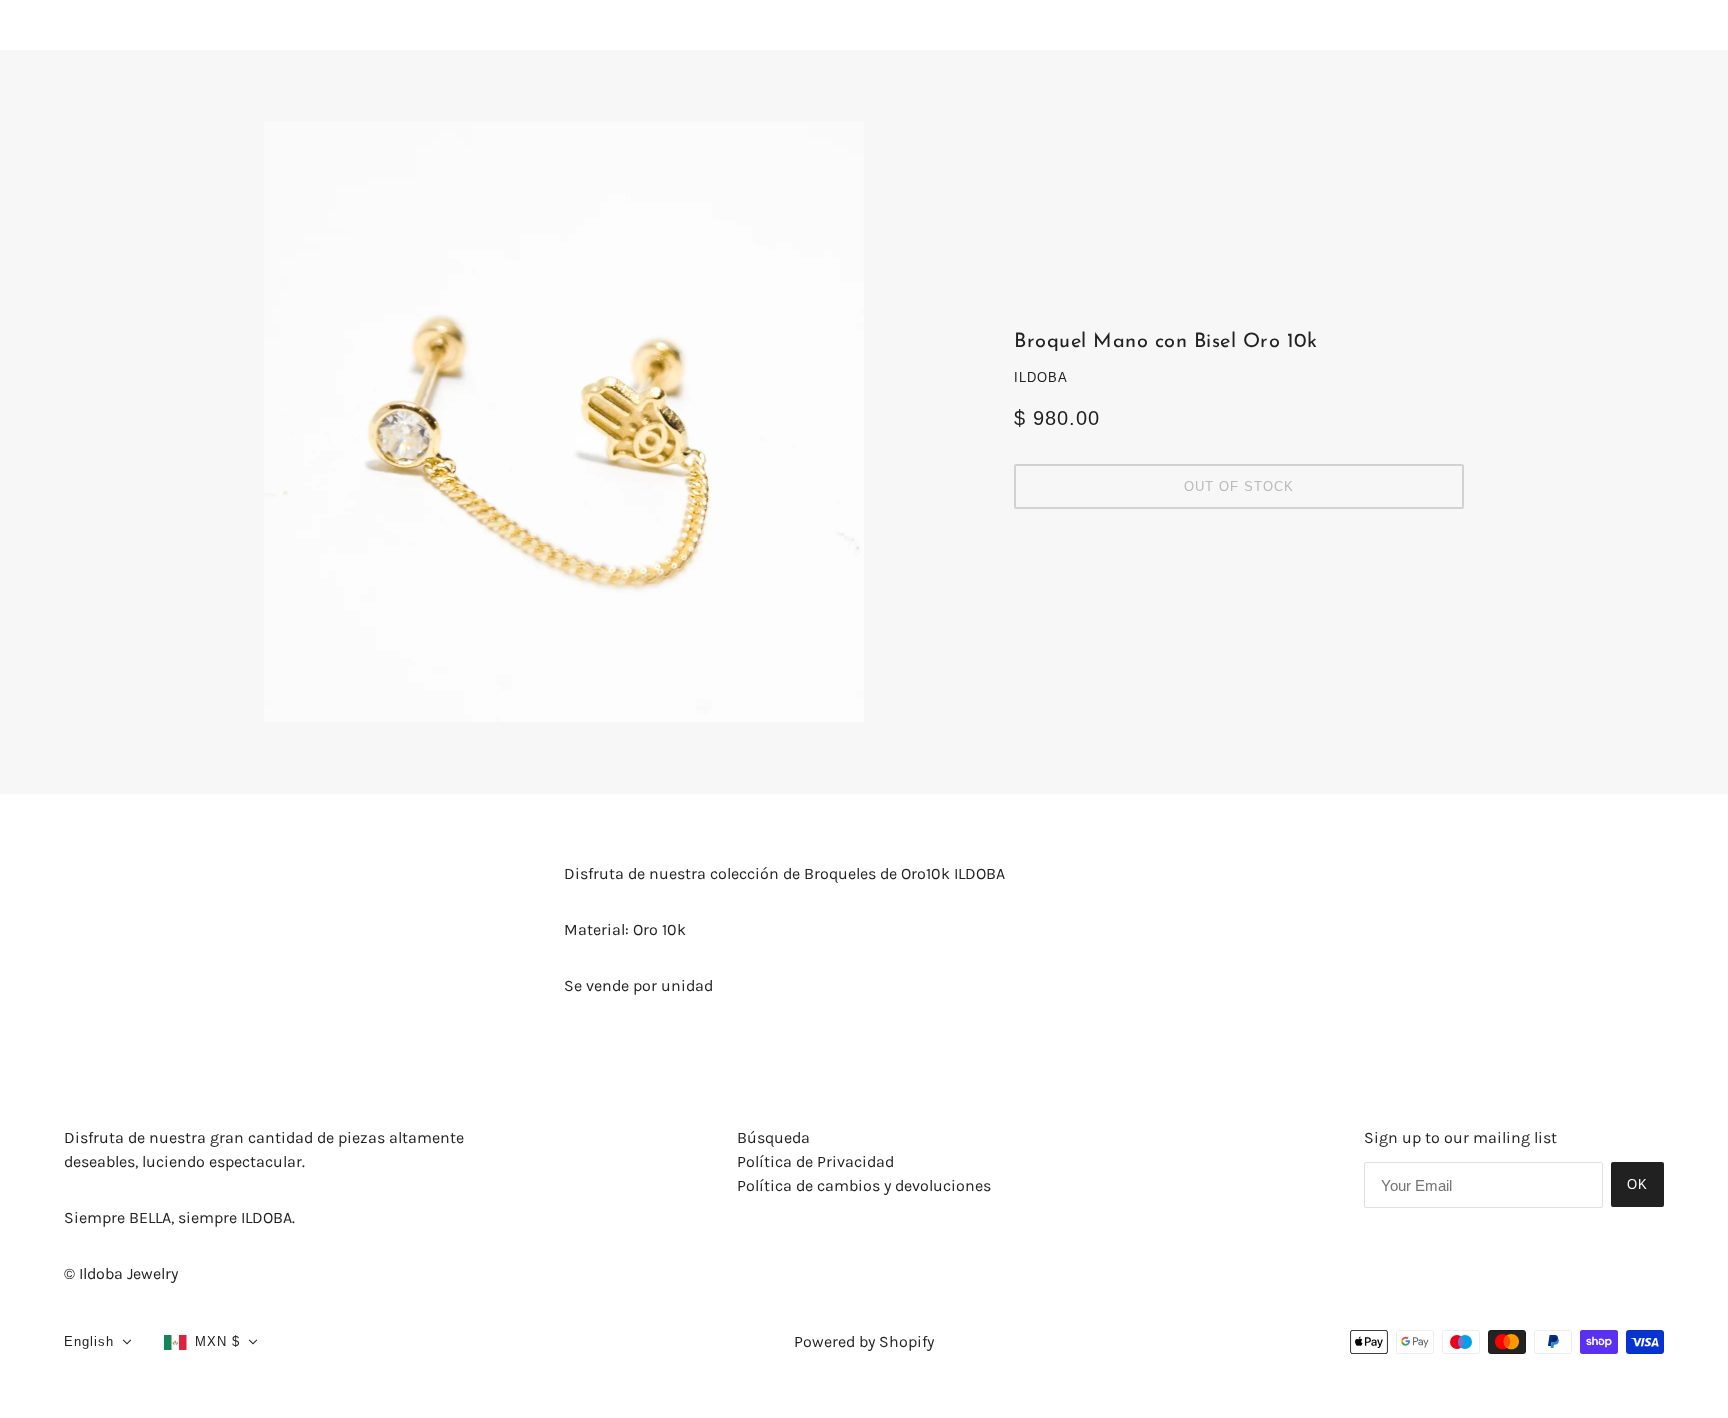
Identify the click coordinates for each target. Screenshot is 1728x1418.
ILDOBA (1041, 377)
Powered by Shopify (864, 1341)
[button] (98, 1342)
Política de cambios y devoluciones (864, 1185)
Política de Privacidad (815, 1161)
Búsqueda (773, 1137)
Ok (1637, 1184)
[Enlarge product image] (564, 422)
